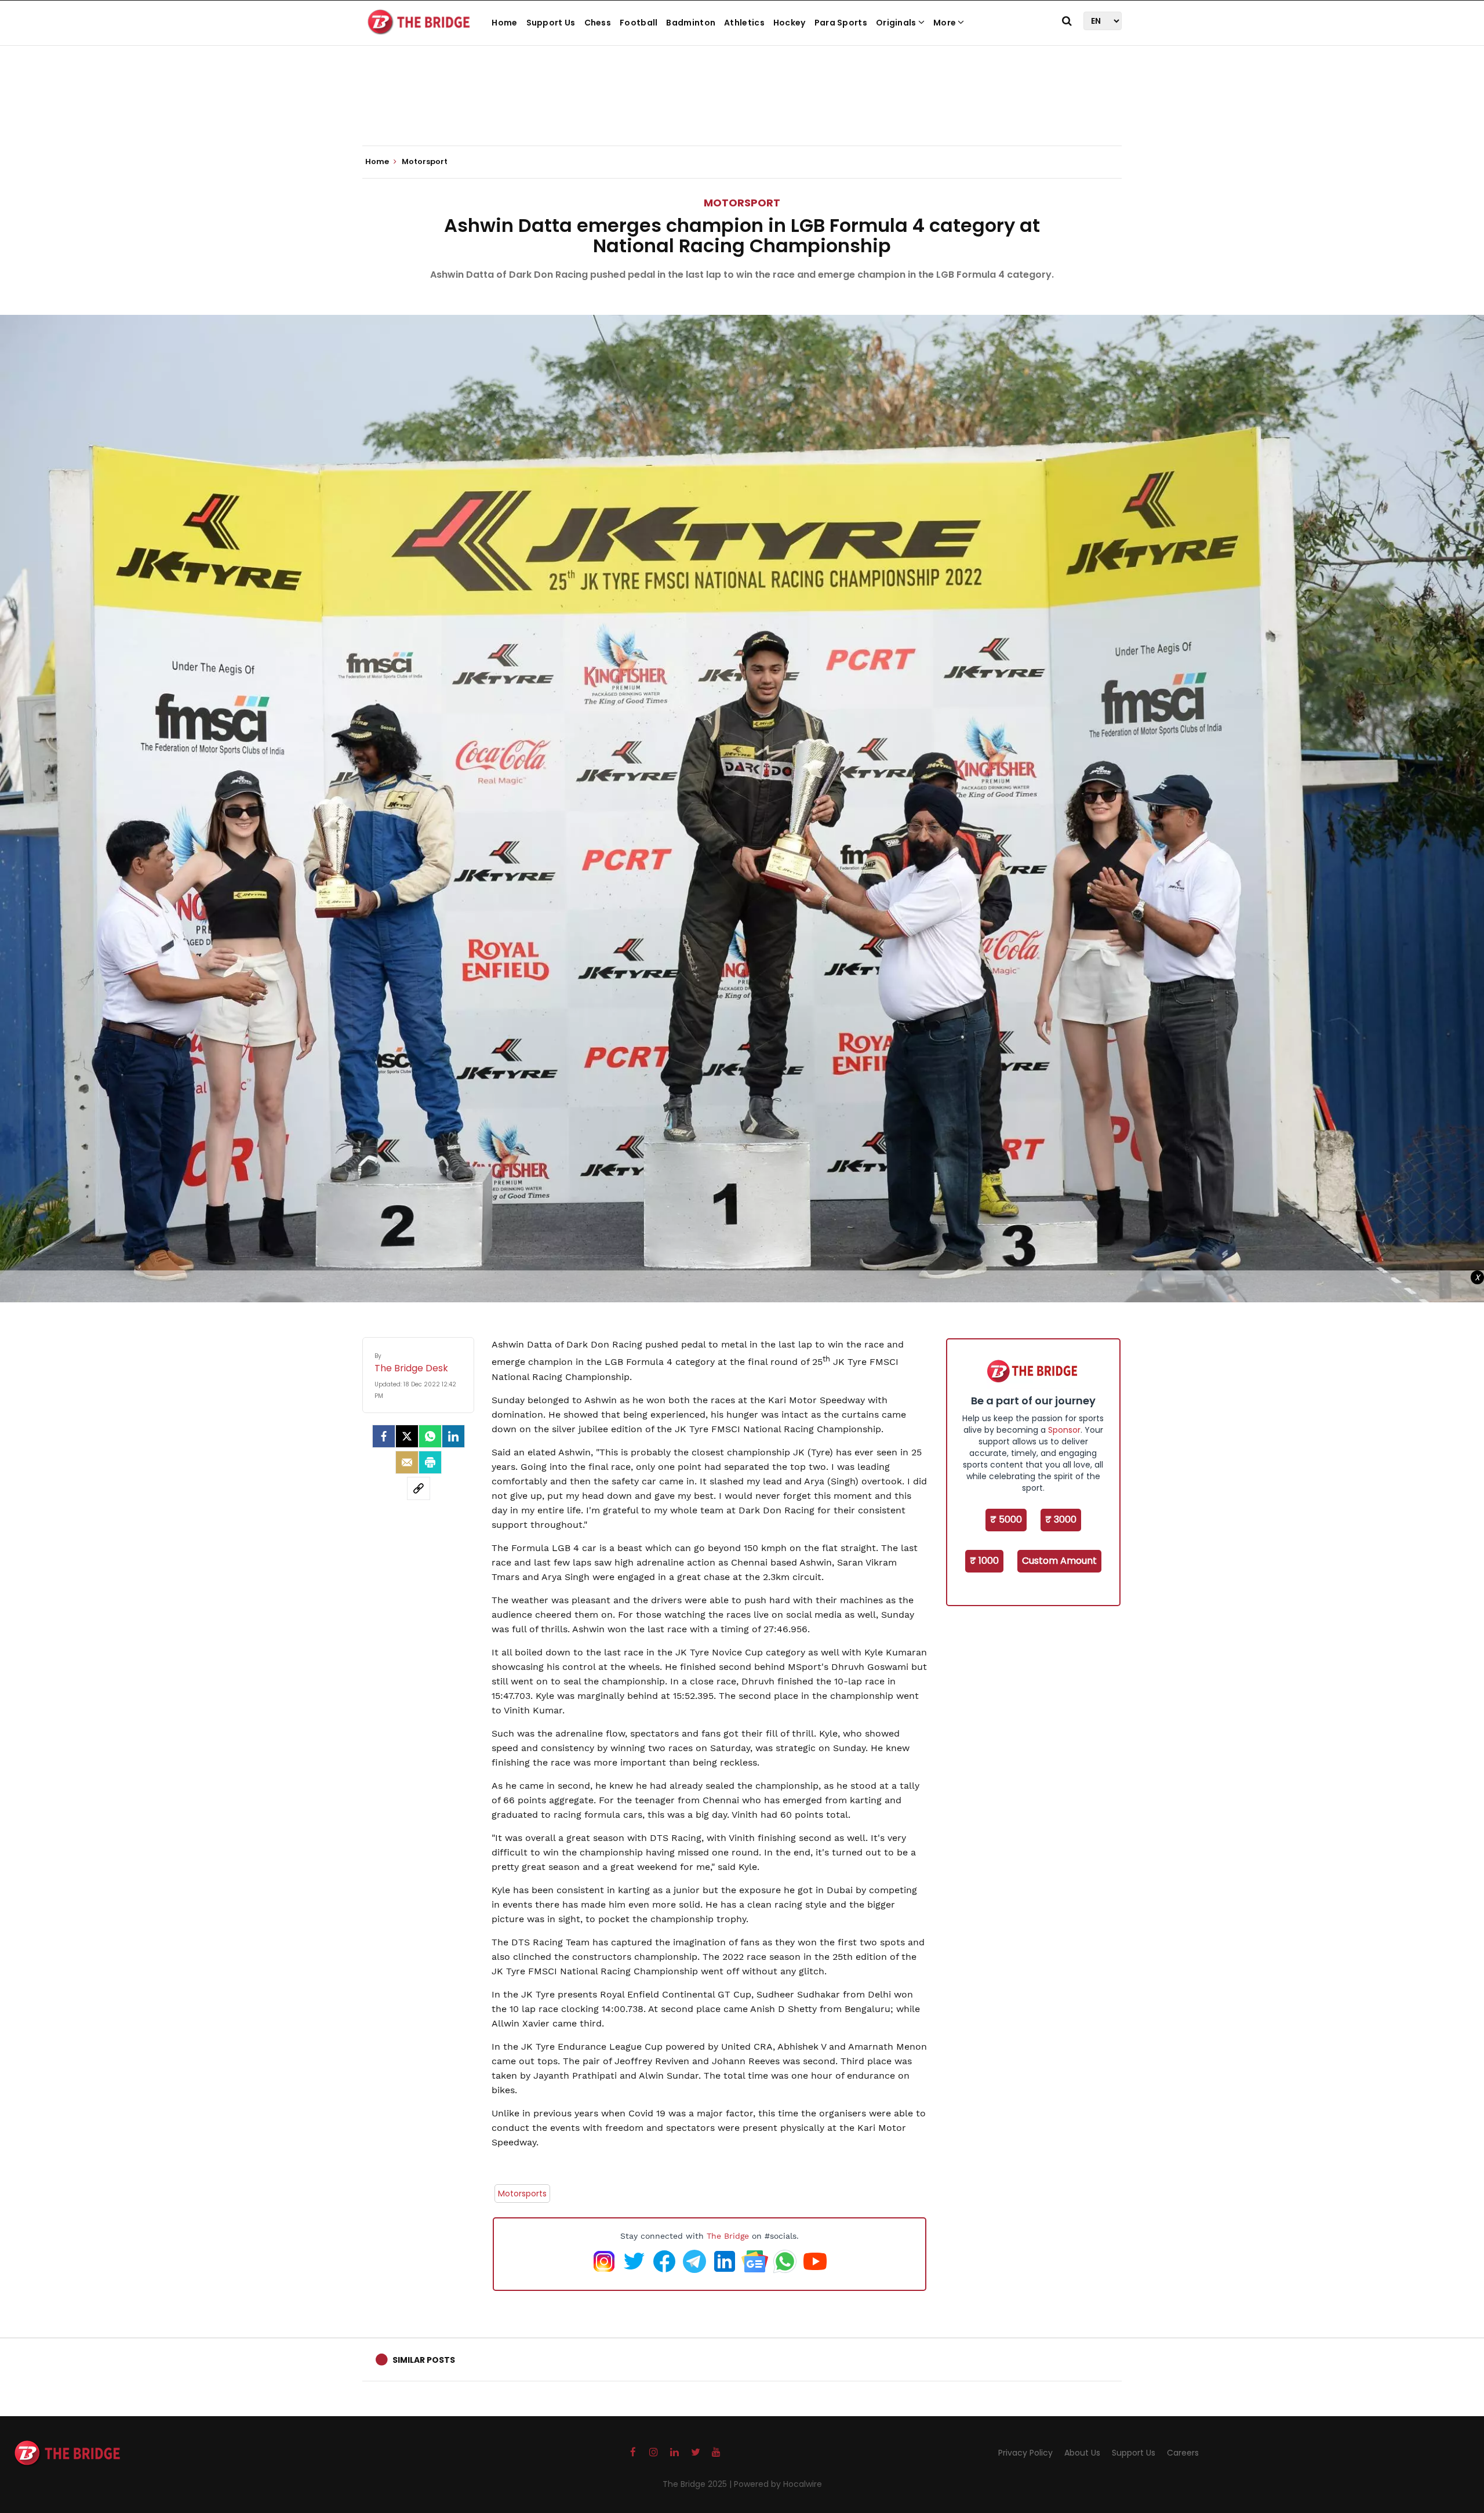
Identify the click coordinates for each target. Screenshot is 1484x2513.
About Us (1082, 2453)
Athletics (744, 23)
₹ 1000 (984, 1561)
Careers (1183, 2453)
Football (639, 23)
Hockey (790, 23)
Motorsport (742, 203)
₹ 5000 (1006, 1519)
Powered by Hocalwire (778, 2484)
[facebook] (384, 1436)
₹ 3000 (1061, 1519)
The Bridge (728, 2236)
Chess (598, 23)
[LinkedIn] (453, 1436)
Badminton (691, 23)
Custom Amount (1059, 1561)
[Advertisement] (742, 110)
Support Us (551, 23)
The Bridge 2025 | (698, 2484)
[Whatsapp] (430, 1436)
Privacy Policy (1025, 2453)
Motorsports (522, 2194)
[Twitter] (407, 1436)
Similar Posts (424, 2360)
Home (504, 23)
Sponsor (1064, 1430)
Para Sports (841, 23)
